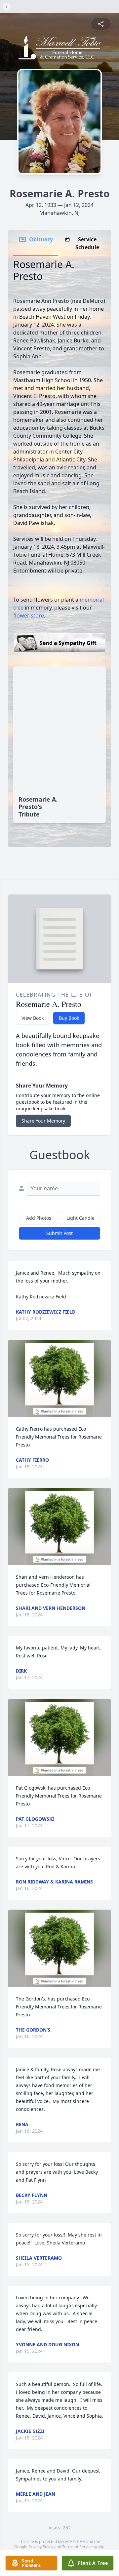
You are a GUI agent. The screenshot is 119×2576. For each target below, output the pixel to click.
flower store (29, 615)
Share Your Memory (43, 1121)
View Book (33, 1018)
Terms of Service (78, 2547)
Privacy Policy (41, 2547)
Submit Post (59, 1233)
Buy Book (69, 1018)
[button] (60, 1378)
